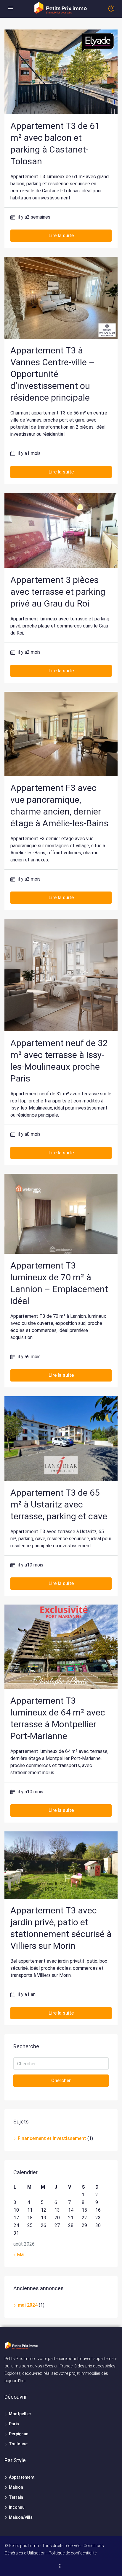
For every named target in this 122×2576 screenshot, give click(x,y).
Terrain (16, 2497)
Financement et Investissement (52, 2138)
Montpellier (20, 2414)
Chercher (61, 2081)
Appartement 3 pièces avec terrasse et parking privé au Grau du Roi (58, 592)
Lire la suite (61, 236)
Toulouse (18, 2444)
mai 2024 (28, 2305)
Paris (14, 2424)
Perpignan (19, 2434)
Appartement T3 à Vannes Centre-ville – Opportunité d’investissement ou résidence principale (53, 374)
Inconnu (17, 2507)
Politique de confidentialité (73, 2553)
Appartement (22, 2477)
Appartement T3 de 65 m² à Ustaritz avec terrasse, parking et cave (59, 1504)
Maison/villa (21, 2517)
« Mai (19, 2255)
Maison (16, 2487)
